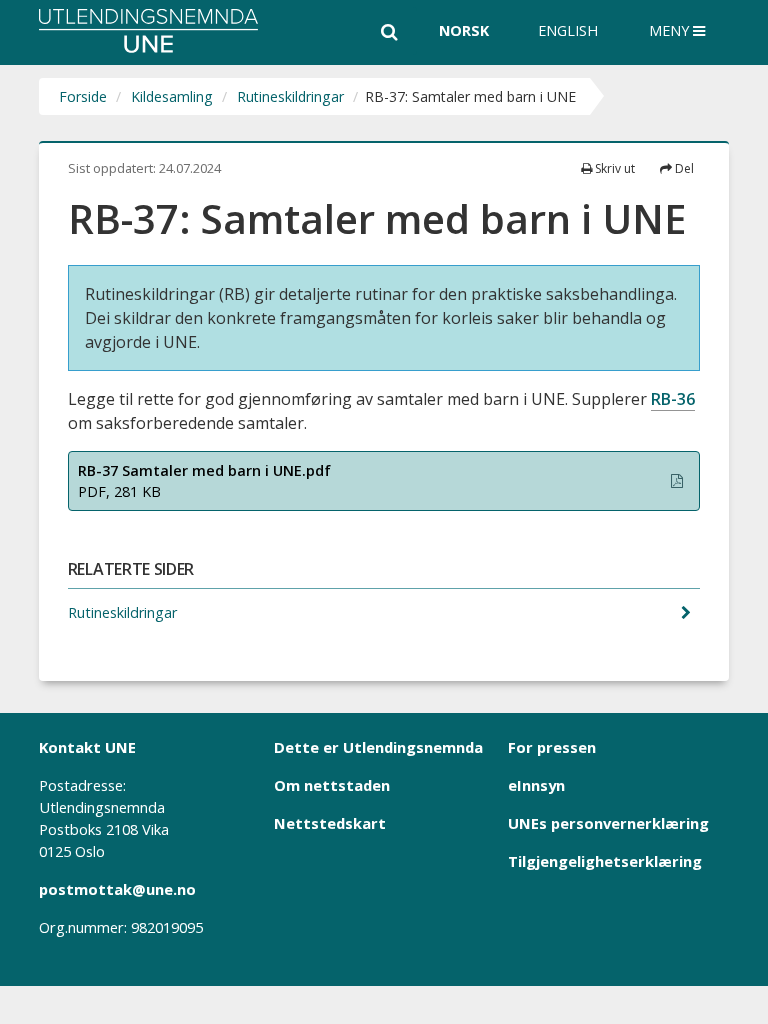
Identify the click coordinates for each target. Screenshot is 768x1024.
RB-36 (673, 399)
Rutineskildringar (290, 96)
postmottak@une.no (117, 889)
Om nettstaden (332, 785)
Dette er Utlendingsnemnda (378, 747)
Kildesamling (172, 96)
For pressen (552, 747)
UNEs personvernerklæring (608, 823)
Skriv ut (613, 168)
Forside (83, 96)
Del (683, 168)
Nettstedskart (330, 823)
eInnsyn (536, 785)
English (568, 30)
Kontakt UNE (87, 747)
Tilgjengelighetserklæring (605, 861)
